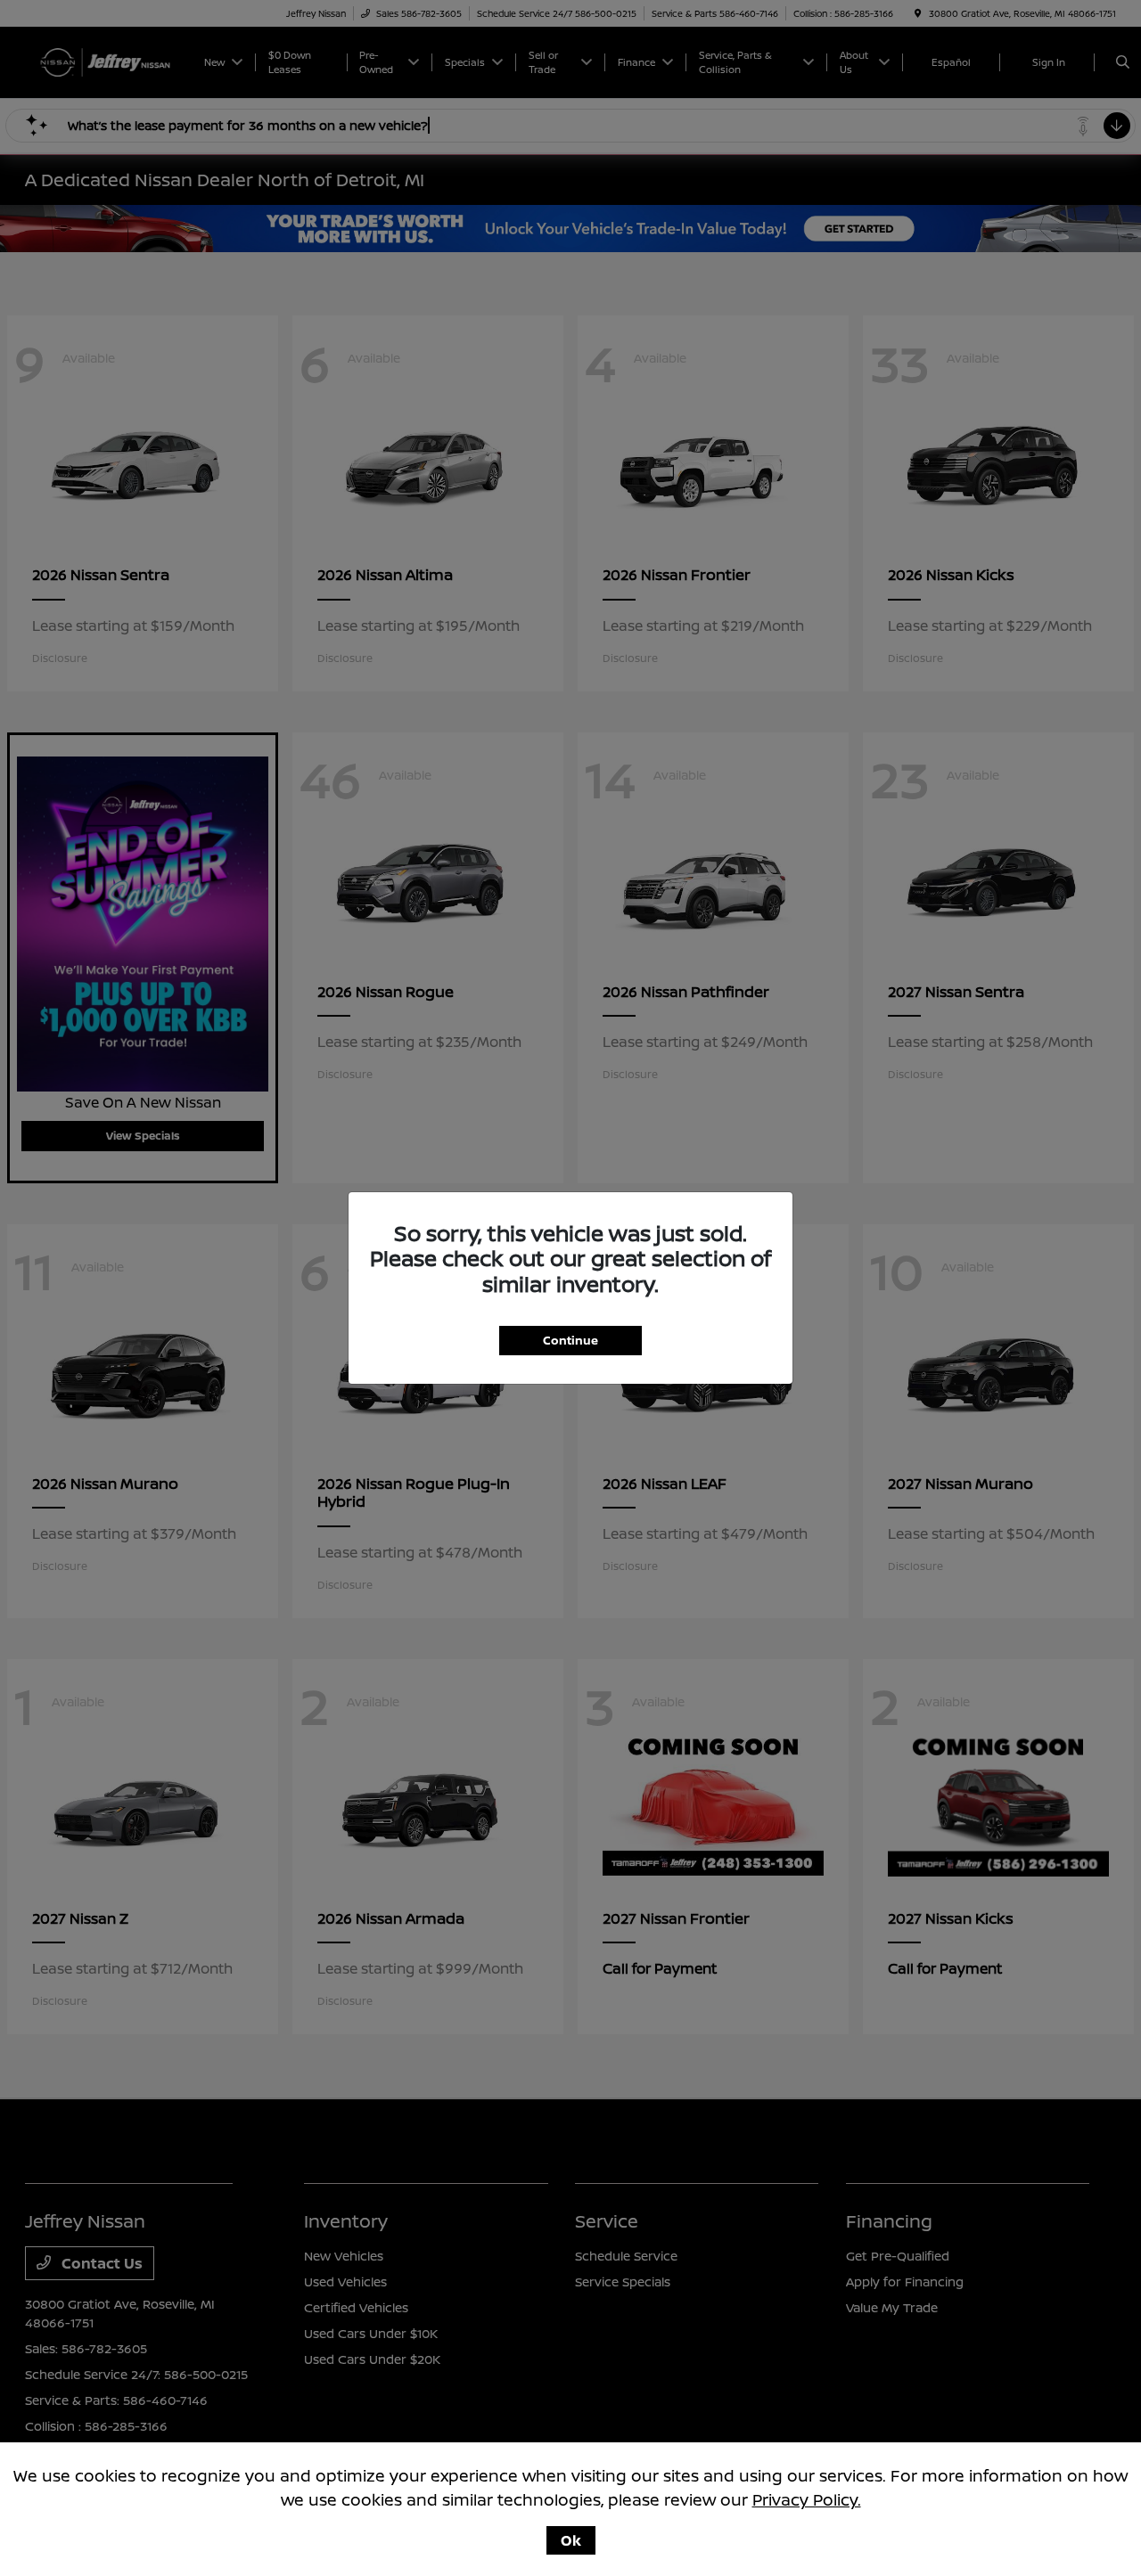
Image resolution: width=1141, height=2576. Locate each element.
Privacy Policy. (807, 2499)
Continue (570, 1340)
